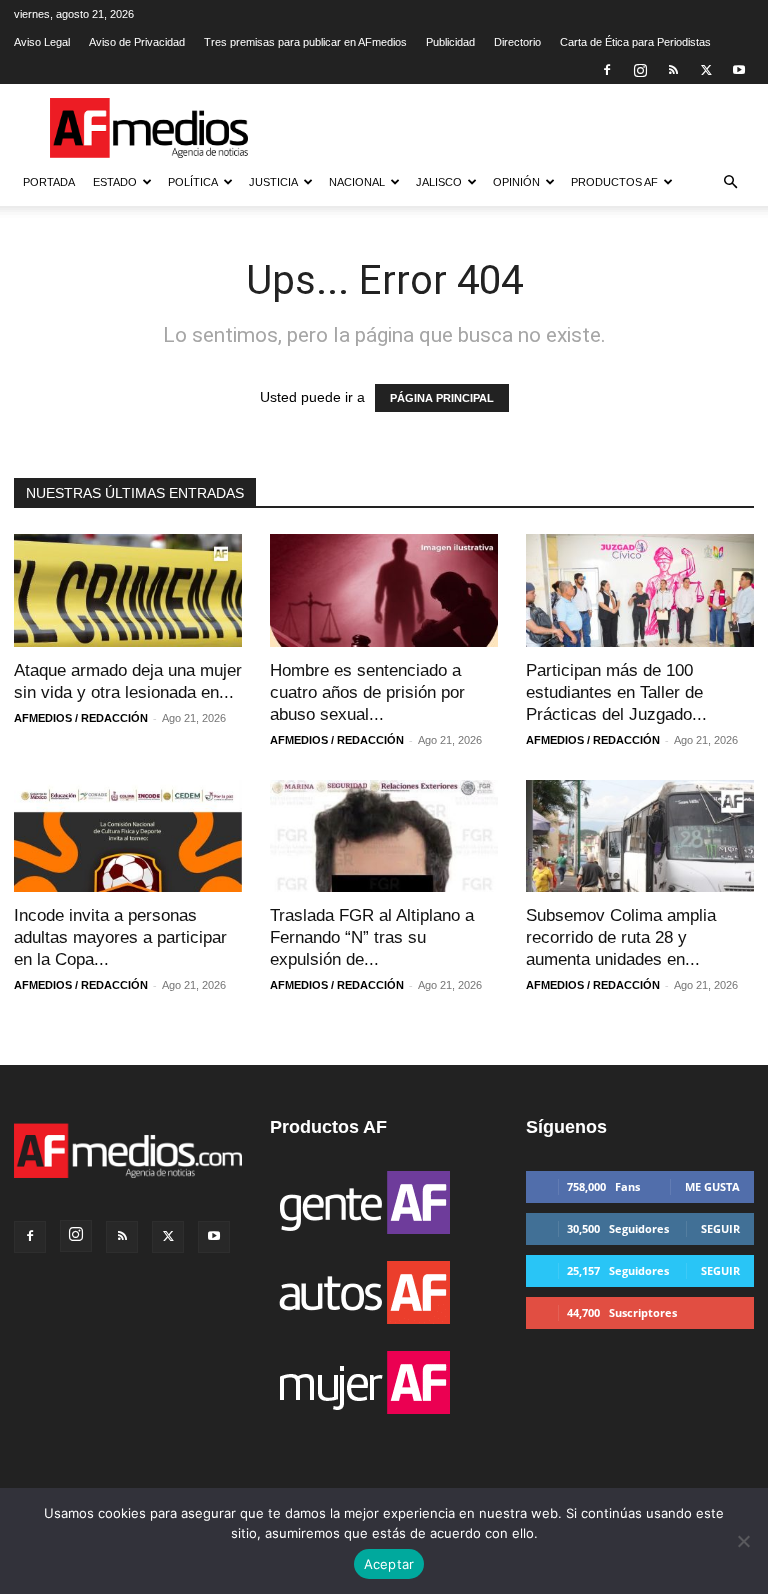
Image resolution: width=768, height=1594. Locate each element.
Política (193, 182)
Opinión (516, 182)
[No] (743, 1541)
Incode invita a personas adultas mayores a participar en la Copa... (120, 937)
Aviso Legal (42, 42)
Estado (115, 182)
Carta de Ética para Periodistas (635, 42)
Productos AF (614, 182)
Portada (49, 182)
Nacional (357, 182)
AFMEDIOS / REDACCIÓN (81, 718)
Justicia (273, 182)
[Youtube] (739, 70)
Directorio (517, 42)
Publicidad (450, 42)
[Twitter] (706, 70)
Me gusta (712, 1186)
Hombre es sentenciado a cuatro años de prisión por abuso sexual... (367, 692)
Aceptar (389, 1564)
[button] (730, 182)
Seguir (720, 1228)
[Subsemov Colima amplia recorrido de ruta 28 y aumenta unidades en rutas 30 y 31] (640, 836)
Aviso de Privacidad (137, 42)
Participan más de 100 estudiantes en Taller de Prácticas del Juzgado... (616, 692)
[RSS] (673, 70)
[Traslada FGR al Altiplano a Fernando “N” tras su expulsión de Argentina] (384, 836)
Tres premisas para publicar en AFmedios (305, 42)
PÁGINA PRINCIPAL (442, 398)
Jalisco (439, 182)
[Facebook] (607, 70)
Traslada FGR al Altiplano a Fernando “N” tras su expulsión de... (372, 937)
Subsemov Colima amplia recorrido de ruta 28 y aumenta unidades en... (621, 937)
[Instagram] (640, 70)
